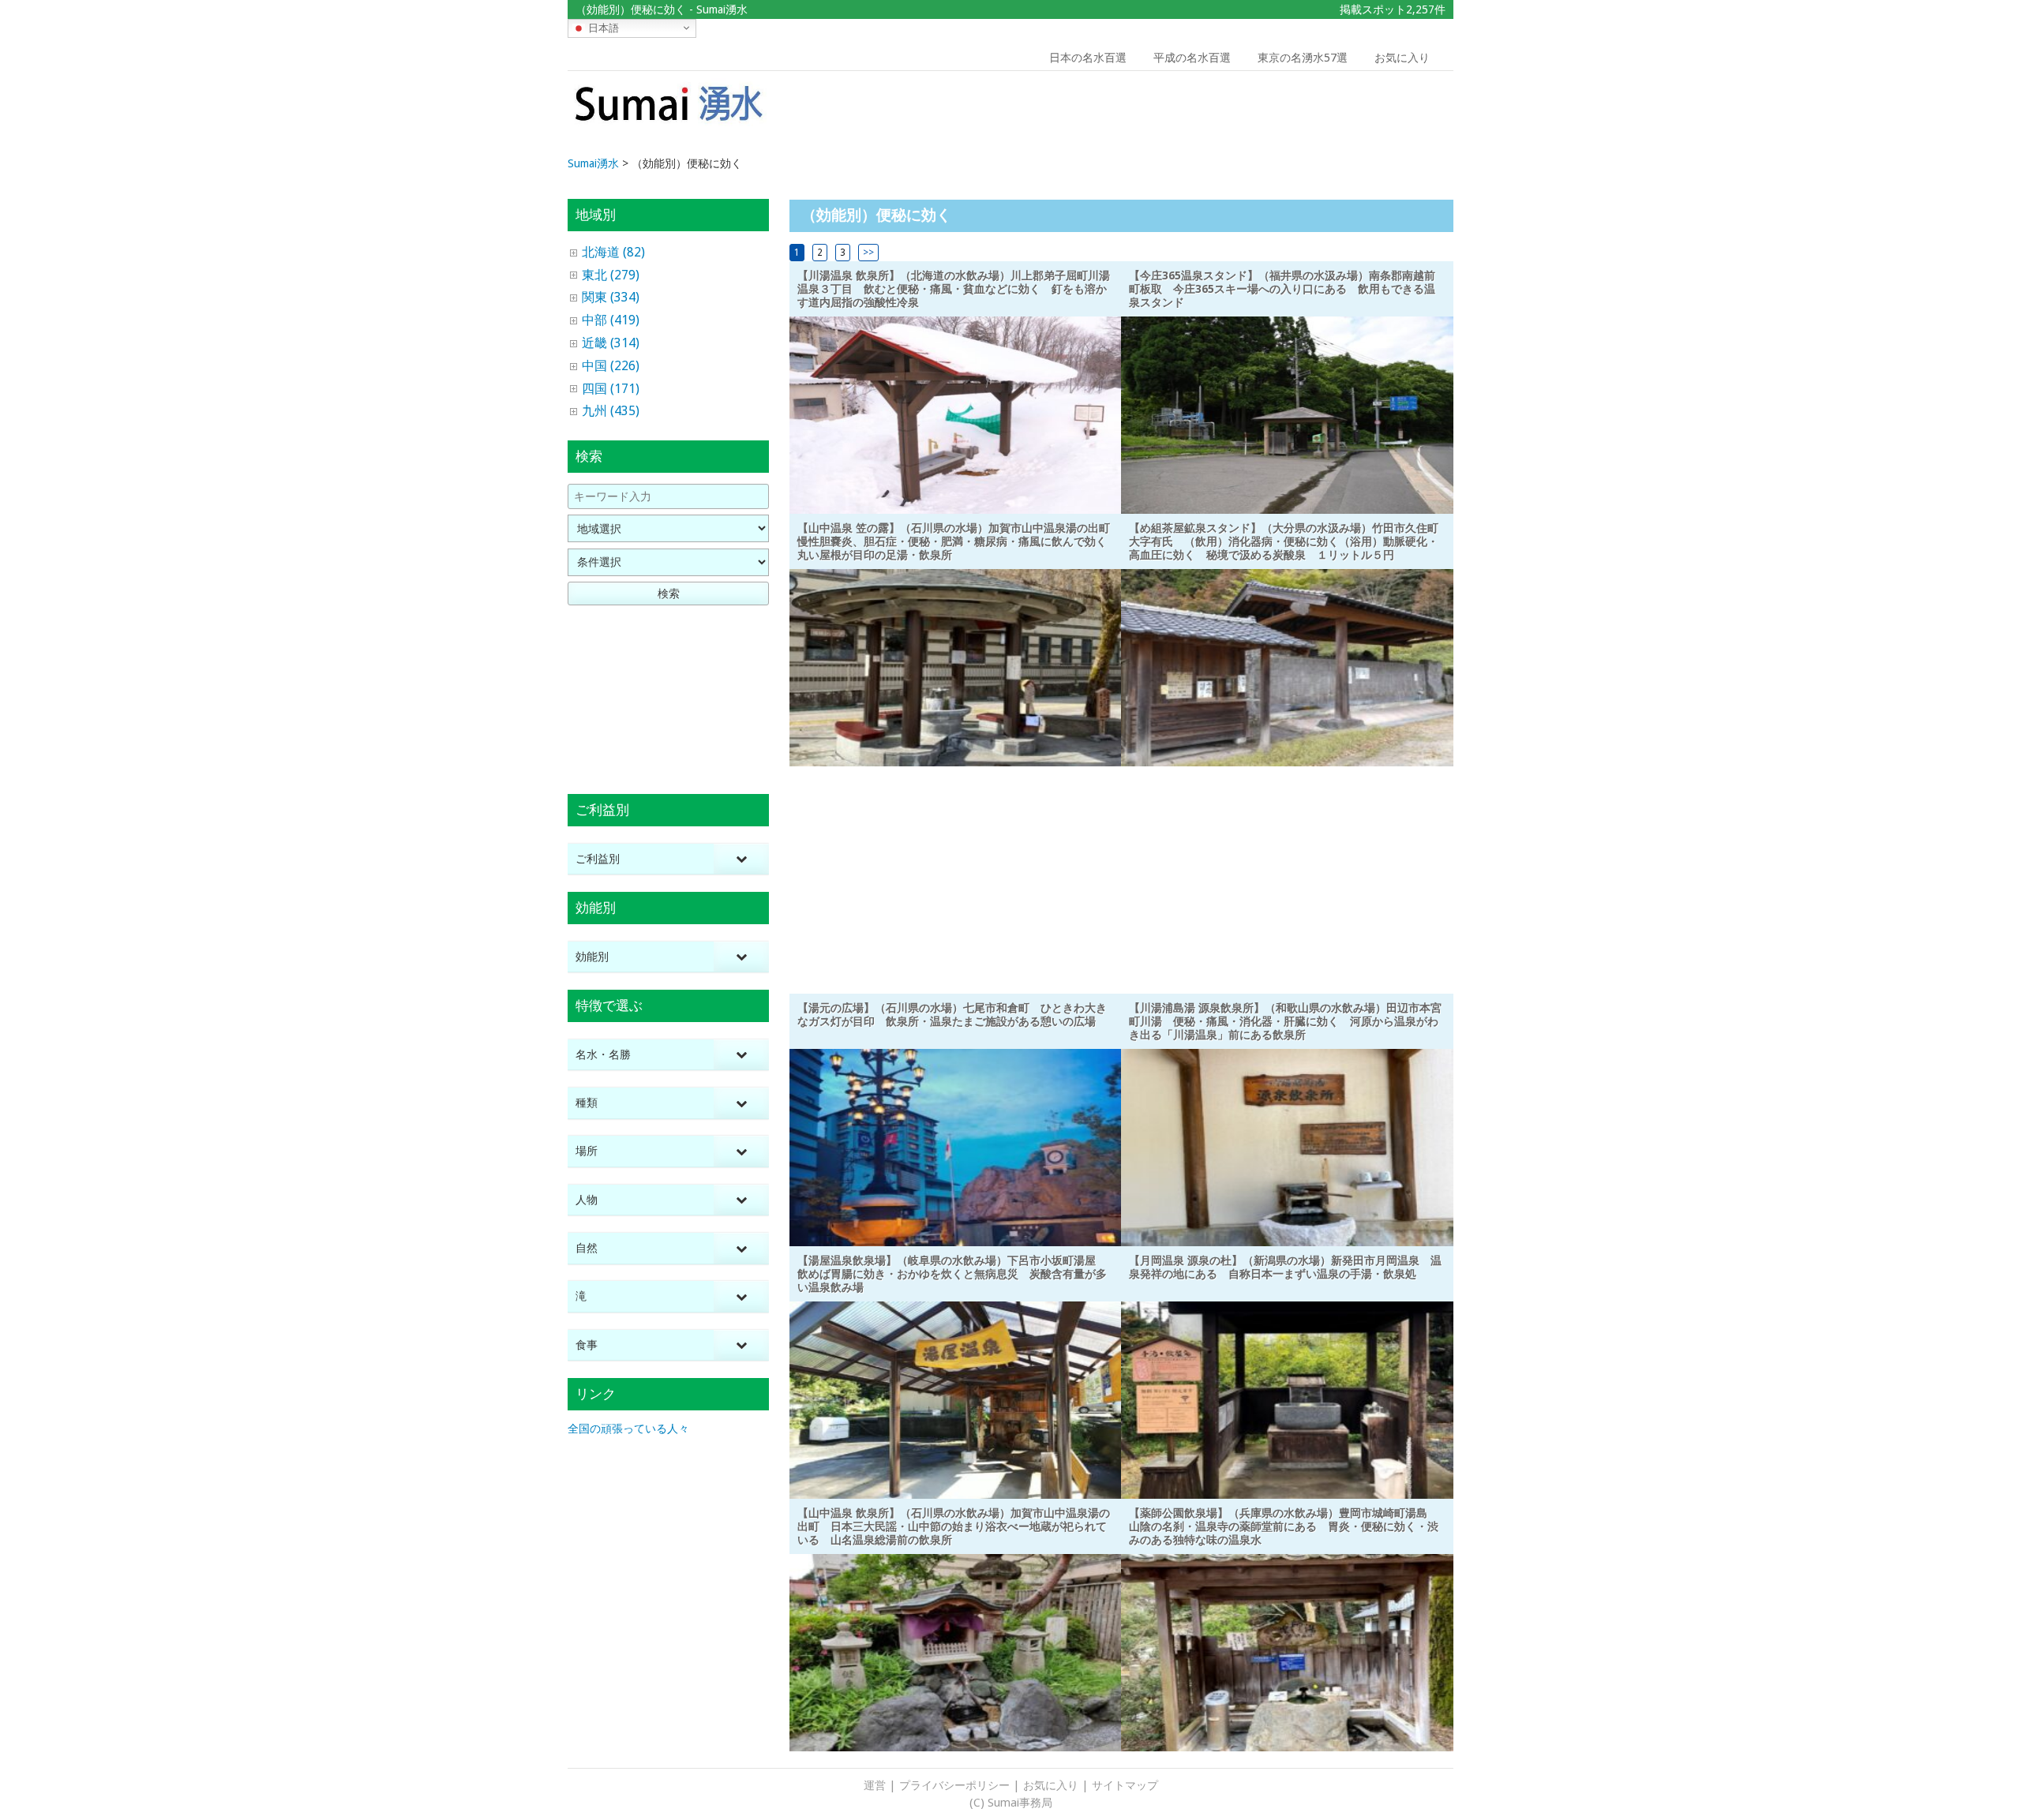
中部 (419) (611, 320)
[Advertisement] (1340, 114)
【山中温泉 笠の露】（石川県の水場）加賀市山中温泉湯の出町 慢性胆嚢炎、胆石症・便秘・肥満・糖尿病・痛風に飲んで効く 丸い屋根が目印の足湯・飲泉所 (959, 541)
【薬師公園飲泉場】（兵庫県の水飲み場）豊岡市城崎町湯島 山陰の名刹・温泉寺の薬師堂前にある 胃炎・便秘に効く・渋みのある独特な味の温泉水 (1284, 1526)
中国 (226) (611, 366)
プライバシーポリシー (954, 1785)
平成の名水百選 (1192, 58)
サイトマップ (1125, 1785)
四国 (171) (611, 389)
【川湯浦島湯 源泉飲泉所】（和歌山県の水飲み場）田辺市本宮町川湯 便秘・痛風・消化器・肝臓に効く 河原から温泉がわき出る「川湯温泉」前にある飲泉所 (1285, 1021)
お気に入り (1402, 58)
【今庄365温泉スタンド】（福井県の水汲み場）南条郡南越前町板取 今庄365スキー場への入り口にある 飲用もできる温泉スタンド (1282, 289)
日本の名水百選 (1088, 58)
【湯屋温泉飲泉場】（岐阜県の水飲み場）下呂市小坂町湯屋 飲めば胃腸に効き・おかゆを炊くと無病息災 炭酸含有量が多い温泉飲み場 (952, 1274)
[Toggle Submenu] (741, 859)
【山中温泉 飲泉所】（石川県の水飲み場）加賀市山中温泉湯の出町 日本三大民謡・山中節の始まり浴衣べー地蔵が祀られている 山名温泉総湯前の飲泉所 (954, 1526)
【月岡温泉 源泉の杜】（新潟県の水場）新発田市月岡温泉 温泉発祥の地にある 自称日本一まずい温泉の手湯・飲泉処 (1285, 1267)
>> (868, 253)
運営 (875, 1785)
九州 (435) (611, 411)
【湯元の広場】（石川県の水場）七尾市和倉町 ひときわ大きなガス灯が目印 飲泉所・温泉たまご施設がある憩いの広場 (952, 1015)
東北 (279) (611, 275)
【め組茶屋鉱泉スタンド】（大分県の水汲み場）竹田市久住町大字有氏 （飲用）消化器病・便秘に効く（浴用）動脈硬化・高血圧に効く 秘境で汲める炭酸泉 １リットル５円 (1284, 541)
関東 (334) (611, 297)
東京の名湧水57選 (1303, 58)
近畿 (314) (611, 343)
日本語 (602, 27)
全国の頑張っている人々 (628, 1429)
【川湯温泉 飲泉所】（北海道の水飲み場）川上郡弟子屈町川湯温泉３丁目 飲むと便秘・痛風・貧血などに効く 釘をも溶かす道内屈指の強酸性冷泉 (954, 289)
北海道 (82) (613, 252)
